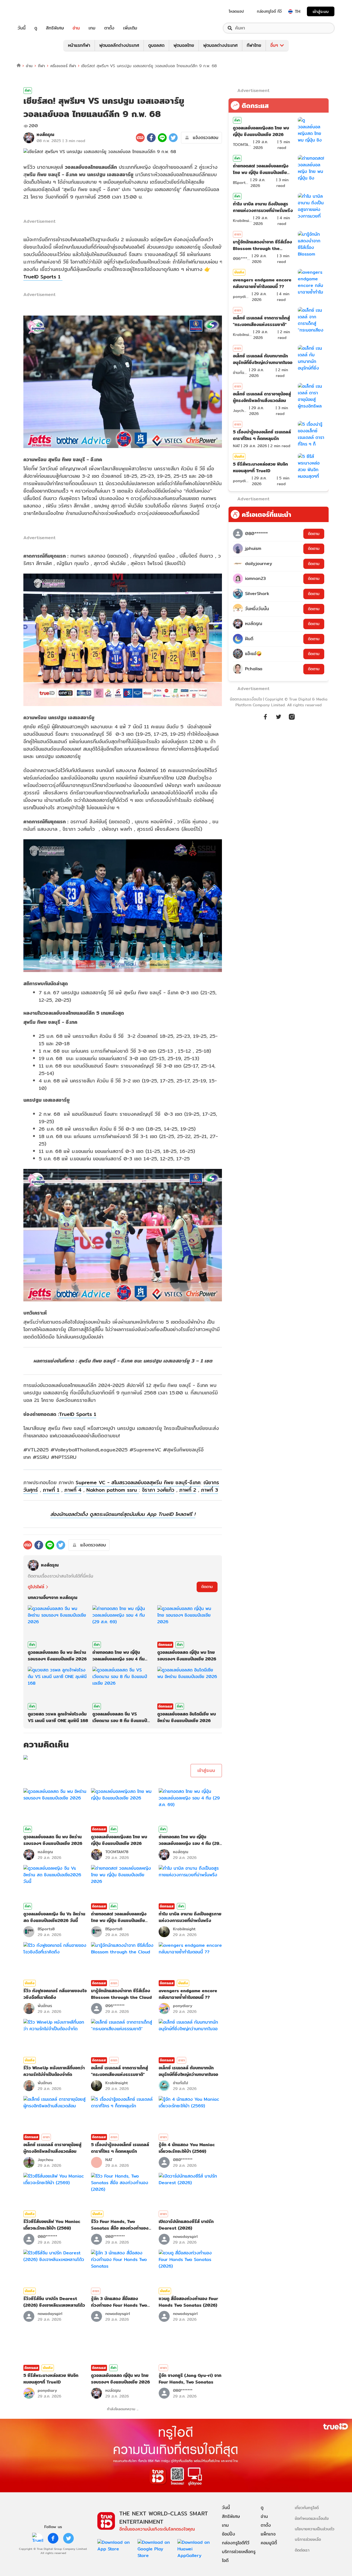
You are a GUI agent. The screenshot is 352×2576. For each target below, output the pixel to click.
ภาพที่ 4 (73, 1490)
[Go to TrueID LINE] (292, 716)
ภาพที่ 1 (51, 1490)
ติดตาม (207, 1587)
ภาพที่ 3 (210, 1490)
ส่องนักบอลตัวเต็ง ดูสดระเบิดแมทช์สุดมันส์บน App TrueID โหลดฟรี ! (123, 1514)
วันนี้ (22, 28)
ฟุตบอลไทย (184, 45)
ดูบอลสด (156, 45)
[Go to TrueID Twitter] (279, 716)
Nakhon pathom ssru (113, 1490)
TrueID (34, 11)
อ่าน (76, 28)
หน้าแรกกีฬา (79, 45)
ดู (36, 28)
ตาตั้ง (109, 28)
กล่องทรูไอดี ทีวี (269, 11)
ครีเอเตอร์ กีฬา (63, 66)
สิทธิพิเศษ (55, 28)
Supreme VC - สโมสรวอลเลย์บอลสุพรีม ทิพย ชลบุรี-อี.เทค (138, 1482)
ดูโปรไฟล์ (36, 1587)
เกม (92, 28)
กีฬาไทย (254, 45)
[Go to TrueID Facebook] (265, 716)
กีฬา (41, 66)
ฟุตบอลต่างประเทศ (220, 45)
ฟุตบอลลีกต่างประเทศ (119, 45)
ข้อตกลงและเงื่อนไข (246, 699)
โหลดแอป (236, 11)
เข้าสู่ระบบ (321, 11)
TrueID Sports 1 (43, 277)
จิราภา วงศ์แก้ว (158, 1490)
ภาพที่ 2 (188, 1490)
